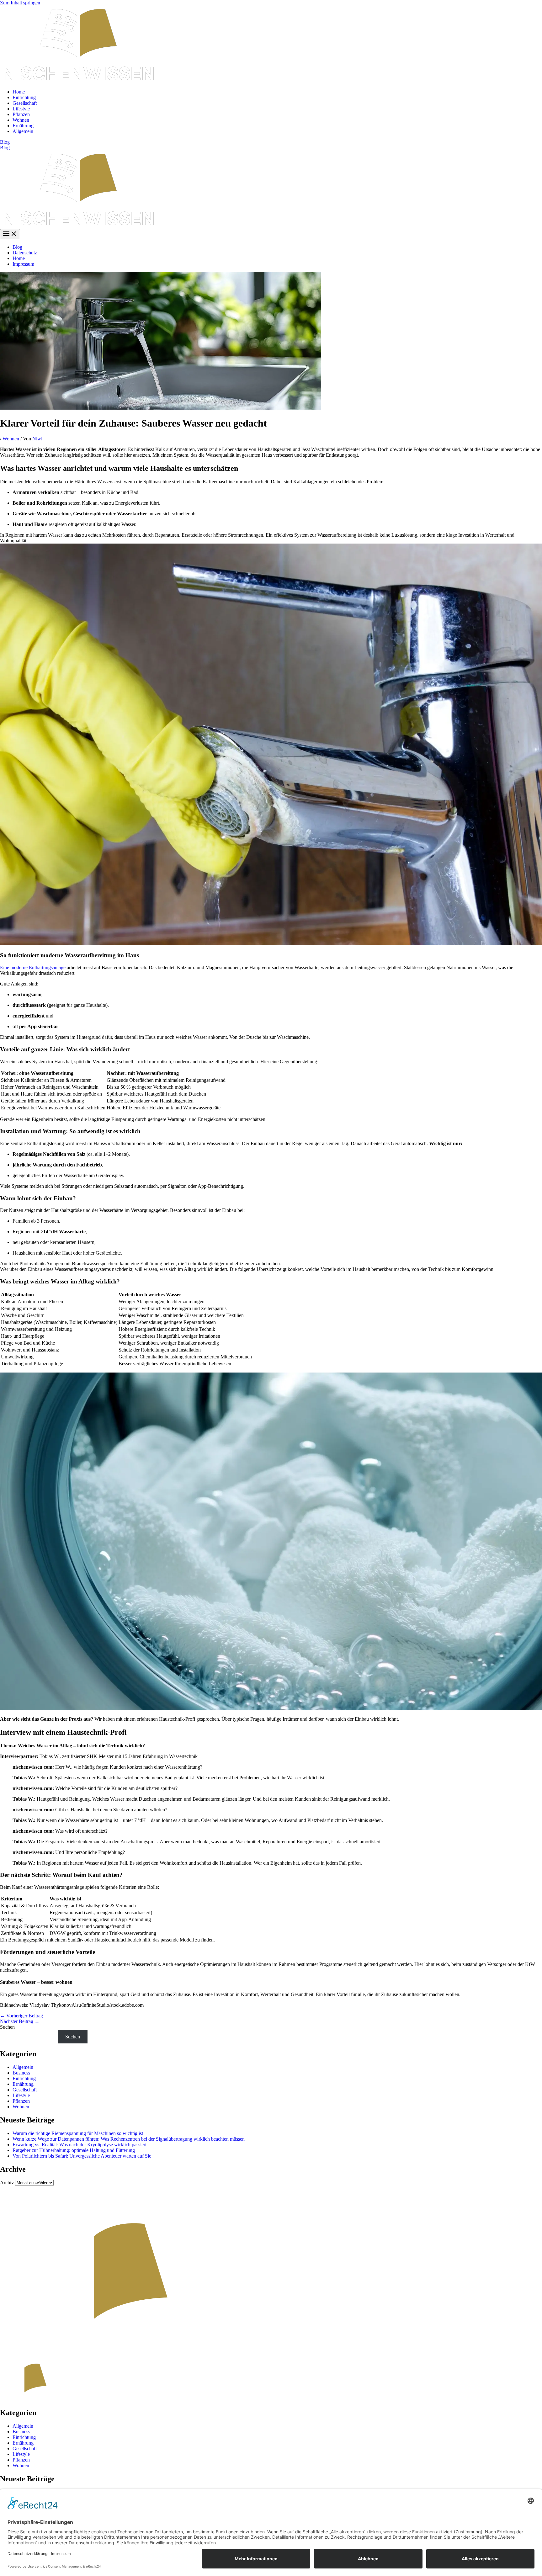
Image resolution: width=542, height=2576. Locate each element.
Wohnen (21, 120)
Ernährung (23, 126)
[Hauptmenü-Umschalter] (10, 234)
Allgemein (23, 131)
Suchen (7, 2027)
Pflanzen (21, 114)
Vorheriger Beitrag (21, 2016)
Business (21, 2073)
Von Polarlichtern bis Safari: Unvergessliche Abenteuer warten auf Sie (82, 2156)
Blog (5, 148)
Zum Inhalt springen (20, 3)
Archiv (7, 2183)
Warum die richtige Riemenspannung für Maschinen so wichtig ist (78, 2133)
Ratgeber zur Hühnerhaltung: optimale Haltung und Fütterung (74, 2150)
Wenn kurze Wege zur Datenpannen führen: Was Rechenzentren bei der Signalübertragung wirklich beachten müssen (129, 2139)
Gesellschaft (25, 103)
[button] (271, 142)
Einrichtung (24, 97)
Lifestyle (21, 109)
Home (19, 92)
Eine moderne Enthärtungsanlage (33, 967)
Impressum (23, 264)
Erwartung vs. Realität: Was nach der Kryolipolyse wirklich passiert (80, 2145)
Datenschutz (25, 253)
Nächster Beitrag (20, 2021)
